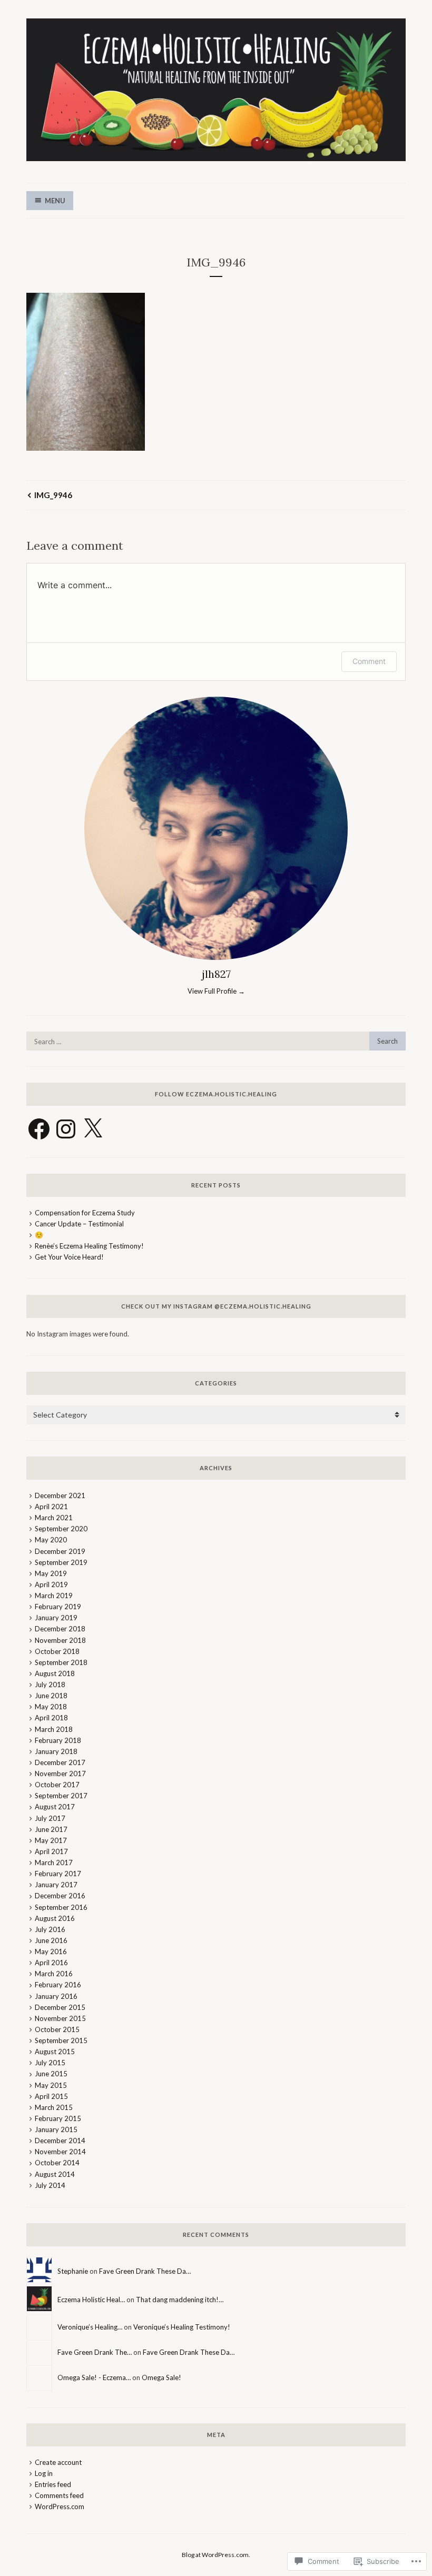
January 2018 (56, 1751)
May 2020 (51, 1540)
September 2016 (61, 1907)
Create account (58, 2462)
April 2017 (51, 1851)
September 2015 (61, 2040)
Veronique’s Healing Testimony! (182, 2327)
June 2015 (51, 2074)
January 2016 (56, 1996)
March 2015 (54, 2107)
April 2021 (51, 1507)
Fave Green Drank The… (95, 2352)
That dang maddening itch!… (180, 2300)
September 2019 (61, 1562)
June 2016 (51, 1940)
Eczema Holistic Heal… (91, 2300)
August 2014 (55, 2174)
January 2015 (56, 2129)
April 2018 (51, 1718)
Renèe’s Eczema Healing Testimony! (89, 1246)
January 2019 (56, 1618)
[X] (93, 1129)
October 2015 (57, 2029)
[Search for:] (216, 1042)
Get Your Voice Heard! (69, 1257)
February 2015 (58, 2118)
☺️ (39, 1235)
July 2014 (50, 2185)
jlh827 (216, 974)
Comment (369, 661)
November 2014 (60, 2152)
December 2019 (60, 1551)
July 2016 (50, 1929)
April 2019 (51, 1584)
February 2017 (58, 1874)
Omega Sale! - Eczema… (94, 2377)
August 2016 (55, 1918)
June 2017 (51, 1829)
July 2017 (50, 1818)
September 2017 (61, 1796)
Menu (55, 201)
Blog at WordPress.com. (216, 2555)
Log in (44, 2473)
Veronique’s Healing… (90, 2327)
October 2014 (57, 2163)
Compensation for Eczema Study (85, 1213)
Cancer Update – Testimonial (79, 1224)
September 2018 (61, 1662)
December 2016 (60, 1896)
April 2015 (51, 2096)
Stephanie (73, 2271)
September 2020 (61, 1529)
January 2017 (56, 1885)
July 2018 (50, 1685)
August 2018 (55, 1673)
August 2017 (55, 1807)
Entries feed (53, 2484)
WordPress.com (60, 2506)
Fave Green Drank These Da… (145, 2271)
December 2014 (60, 2141)
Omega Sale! (161, 2377)
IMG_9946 (53, 495)
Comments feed (59, 2495)
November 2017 (60, 1774)
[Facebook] (39, 1129)
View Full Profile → (216, 991)
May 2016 (51, 1951)
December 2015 (60, 2007)
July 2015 (50, 2063)
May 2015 (51, 2085)
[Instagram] (66, 1129)
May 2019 (51, 1573)
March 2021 (54, 1518)
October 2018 (57, 1651)
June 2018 (51, 1696)
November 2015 (60, 2018)
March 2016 (54, 1974)
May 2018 (51, 1707)
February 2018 (58, 1740)
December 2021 (60, 1495)
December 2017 (60, 1762)
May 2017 (51, 1840)
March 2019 (54, 1596)
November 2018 (60, 1640)
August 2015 (55, 2052)
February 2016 (58, 1985)
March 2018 (54, 1729)
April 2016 (51, 1963)
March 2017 (54, 1862)
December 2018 (60, 1629)
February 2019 (58, 1607)
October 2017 (57, 1785)
